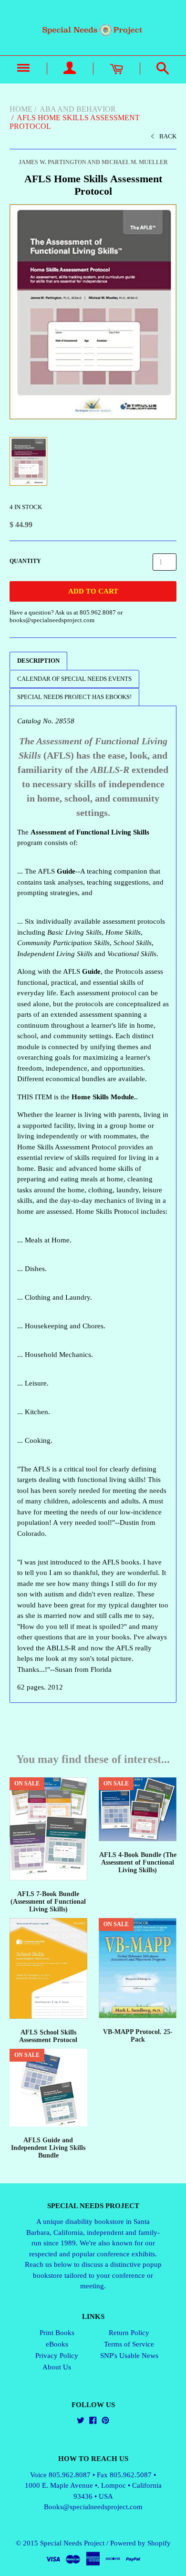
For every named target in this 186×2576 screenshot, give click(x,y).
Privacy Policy (57, 2356)
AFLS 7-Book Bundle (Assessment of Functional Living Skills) (48, 1902)
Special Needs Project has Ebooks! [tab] (74, 697)
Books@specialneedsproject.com (93, 2507)
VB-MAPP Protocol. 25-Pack (138, 2036)
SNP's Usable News (129, 2356)
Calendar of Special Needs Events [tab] (74, 679)
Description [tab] (38, 661)
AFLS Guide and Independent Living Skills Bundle (48, 2148)
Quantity (25, 561)
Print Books (57, 2333)
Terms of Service (129, 2344)
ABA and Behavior (78, 109)
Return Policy (129, 2333)
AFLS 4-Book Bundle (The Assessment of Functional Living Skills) (138, 1862)
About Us (57, 2367)
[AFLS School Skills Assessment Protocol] (48, 1968)
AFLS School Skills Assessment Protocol (48, 2036)
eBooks (57, 2344)
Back (168, 136)
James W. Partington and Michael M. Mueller (93, 162)
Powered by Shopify (140, 2543)
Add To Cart (93, 591)
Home (21, 109)
